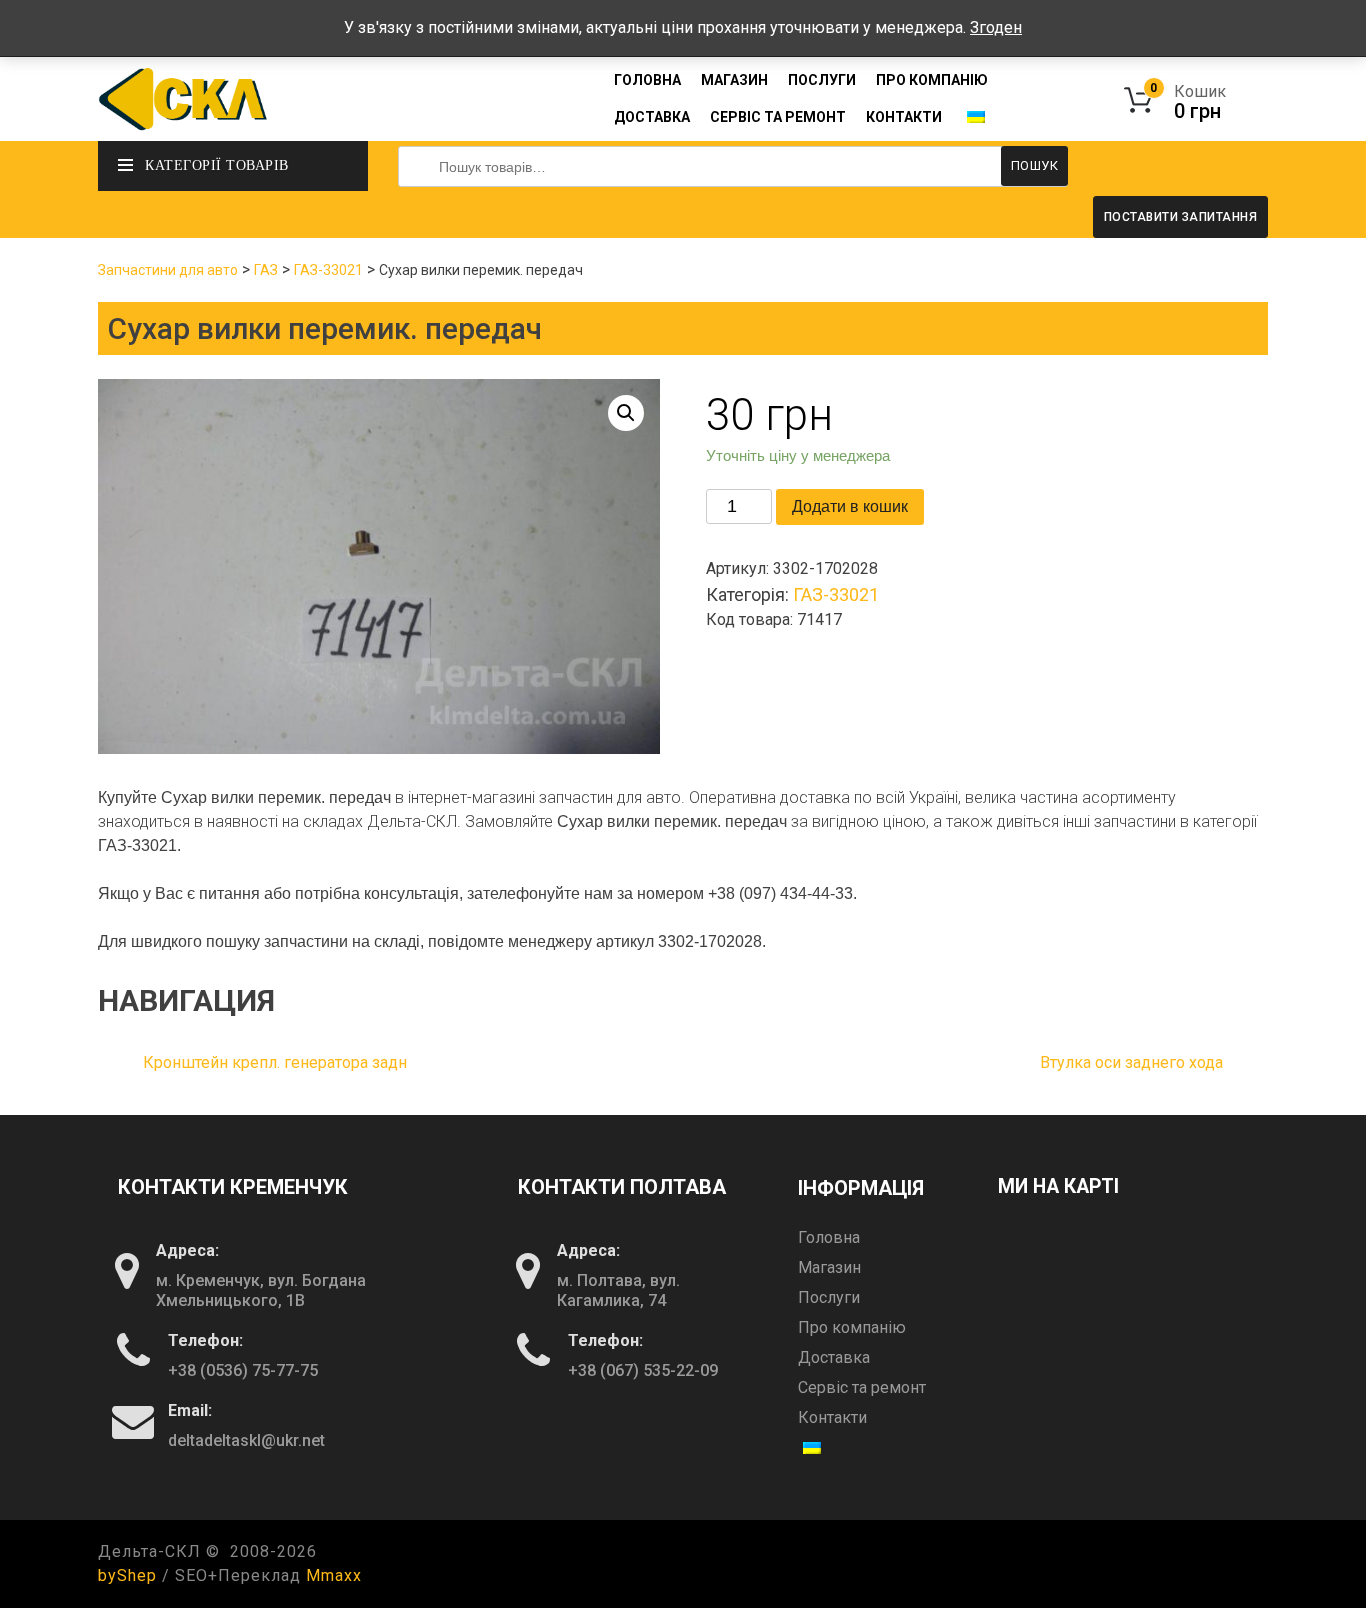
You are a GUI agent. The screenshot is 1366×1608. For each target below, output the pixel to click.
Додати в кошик (850, 506)
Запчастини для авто (168, 270)
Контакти (904, 117)
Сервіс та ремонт (778, 117)
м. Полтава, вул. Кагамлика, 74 (618, 1290)
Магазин (734, 80)
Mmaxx (334, 1575)
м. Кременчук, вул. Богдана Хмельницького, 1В (261, 1290)
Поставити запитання (1181, 217)
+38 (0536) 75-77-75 (243, 1370)
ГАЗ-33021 (328, 270)
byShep (127, 1575)
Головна (647, 80)
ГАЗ (266, 270)
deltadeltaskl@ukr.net (246, 1440)
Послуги (822, 80)
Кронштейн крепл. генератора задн (275, 1062)
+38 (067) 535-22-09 (643, 1370)
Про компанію (932, 80)
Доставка (652, 117)
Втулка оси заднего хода (1131, 1062)
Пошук (1035, 165)
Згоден (996, 27)
